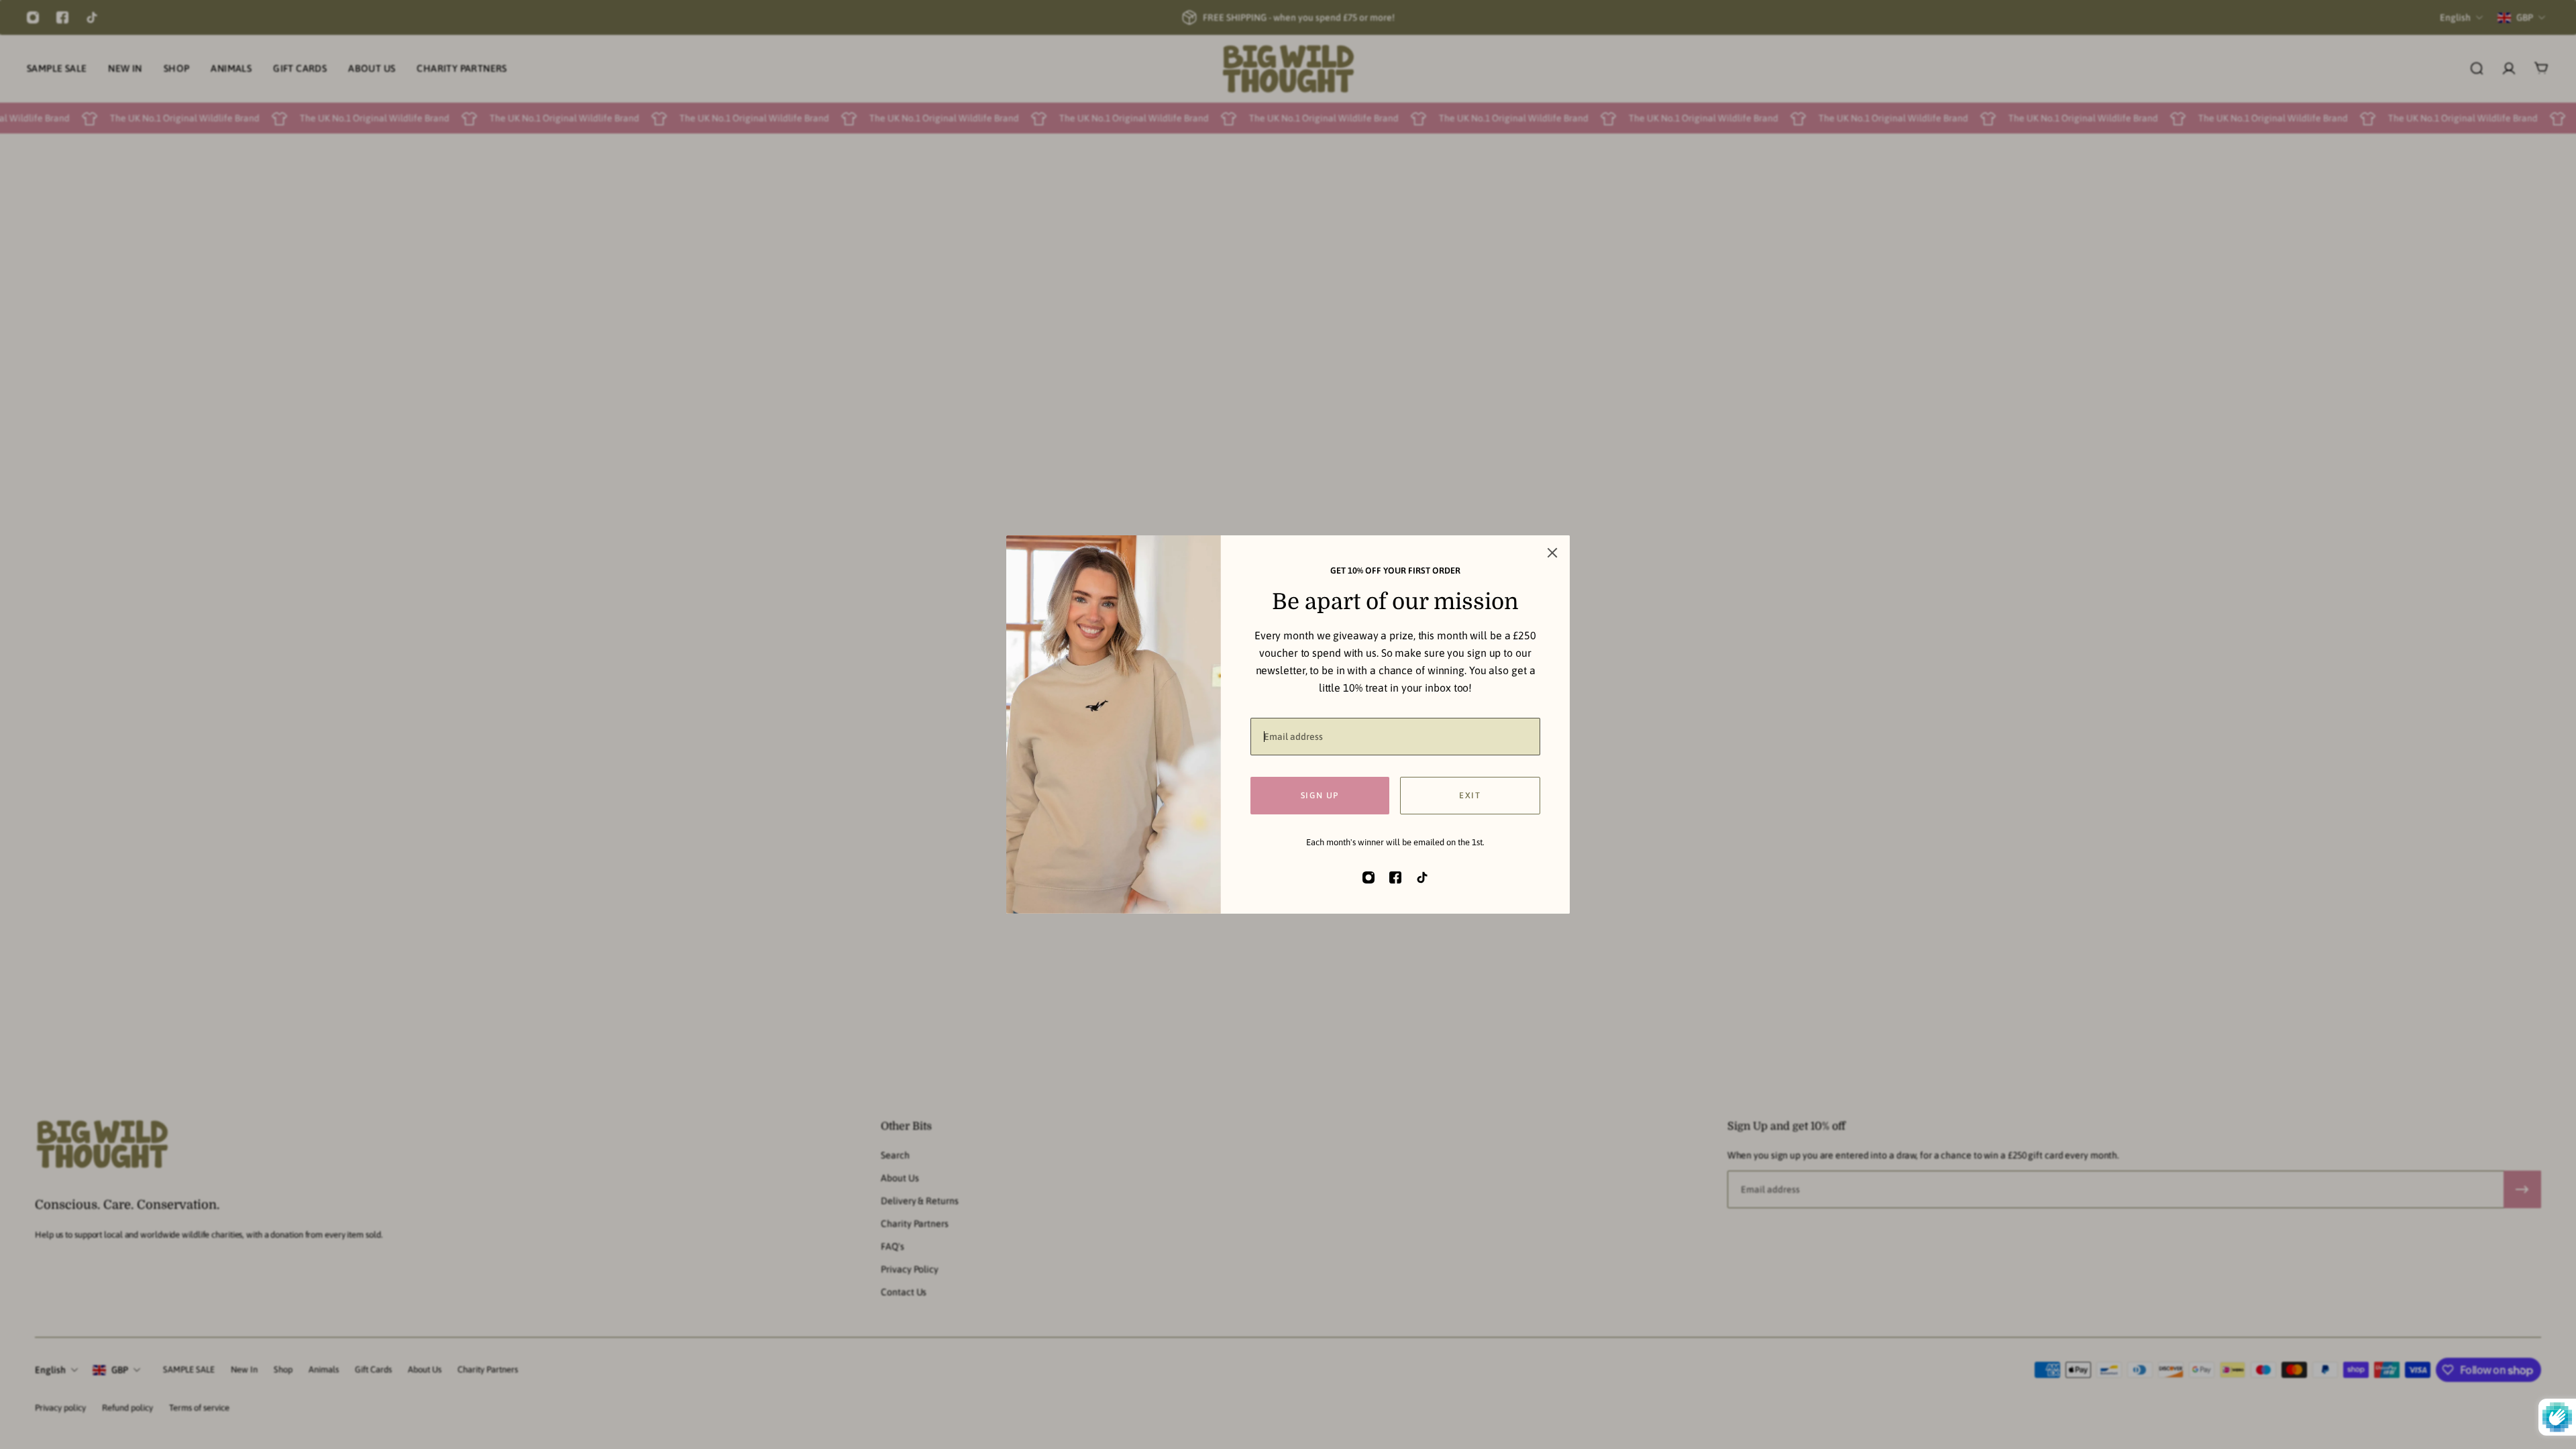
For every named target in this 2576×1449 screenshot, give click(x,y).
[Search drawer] (2477, 68)
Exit (1470, 795)
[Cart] (2541, 68)
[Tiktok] (92, 17)
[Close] (1552, 553)
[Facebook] (62, 17)
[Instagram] (33, 17)
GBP (120, 1370)
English (50, 1370)
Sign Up (1320, 795)
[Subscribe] (2522, 1189)
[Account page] (2509, 68)
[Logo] (1288, 69)
